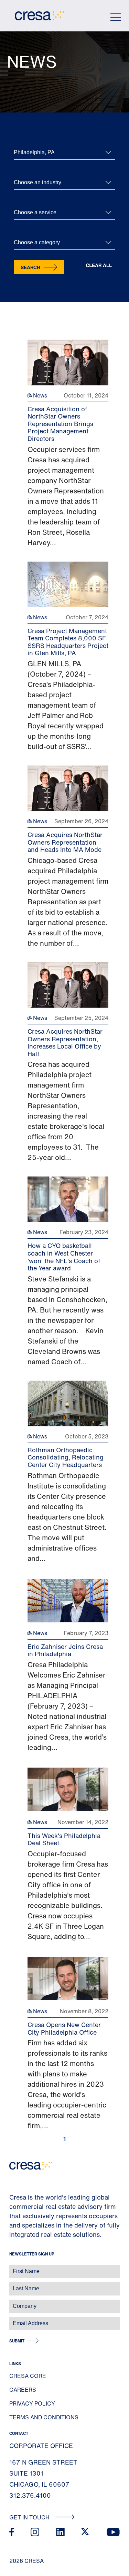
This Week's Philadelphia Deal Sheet (64, 1839)
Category (23, 231)
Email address (17, 2320)
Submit (17, 2341)
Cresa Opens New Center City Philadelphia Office (64, 2028)
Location (22, 141)
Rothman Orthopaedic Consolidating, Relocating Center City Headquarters (66, 1457)
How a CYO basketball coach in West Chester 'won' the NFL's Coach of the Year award (64, 1257)
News (39, 395)
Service (21, 201)
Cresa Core (28, 2376)
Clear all (99, 266)
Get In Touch (30, 2517)
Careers (23, 2390)
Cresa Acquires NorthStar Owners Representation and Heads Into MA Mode (65, 842)
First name (14, 2268)
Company (13, 2303)
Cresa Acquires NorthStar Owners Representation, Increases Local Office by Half (65, 1043)
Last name (13, 2285)
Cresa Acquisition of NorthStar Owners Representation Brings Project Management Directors (60, 424)
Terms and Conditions (44, 2417)
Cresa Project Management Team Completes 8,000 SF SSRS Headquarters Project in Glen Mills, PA (68, 642)
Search (30, 267)
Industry (22, 171)
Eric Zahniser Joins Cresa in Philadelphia (65, 1650)
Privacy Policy (32, 2403)
